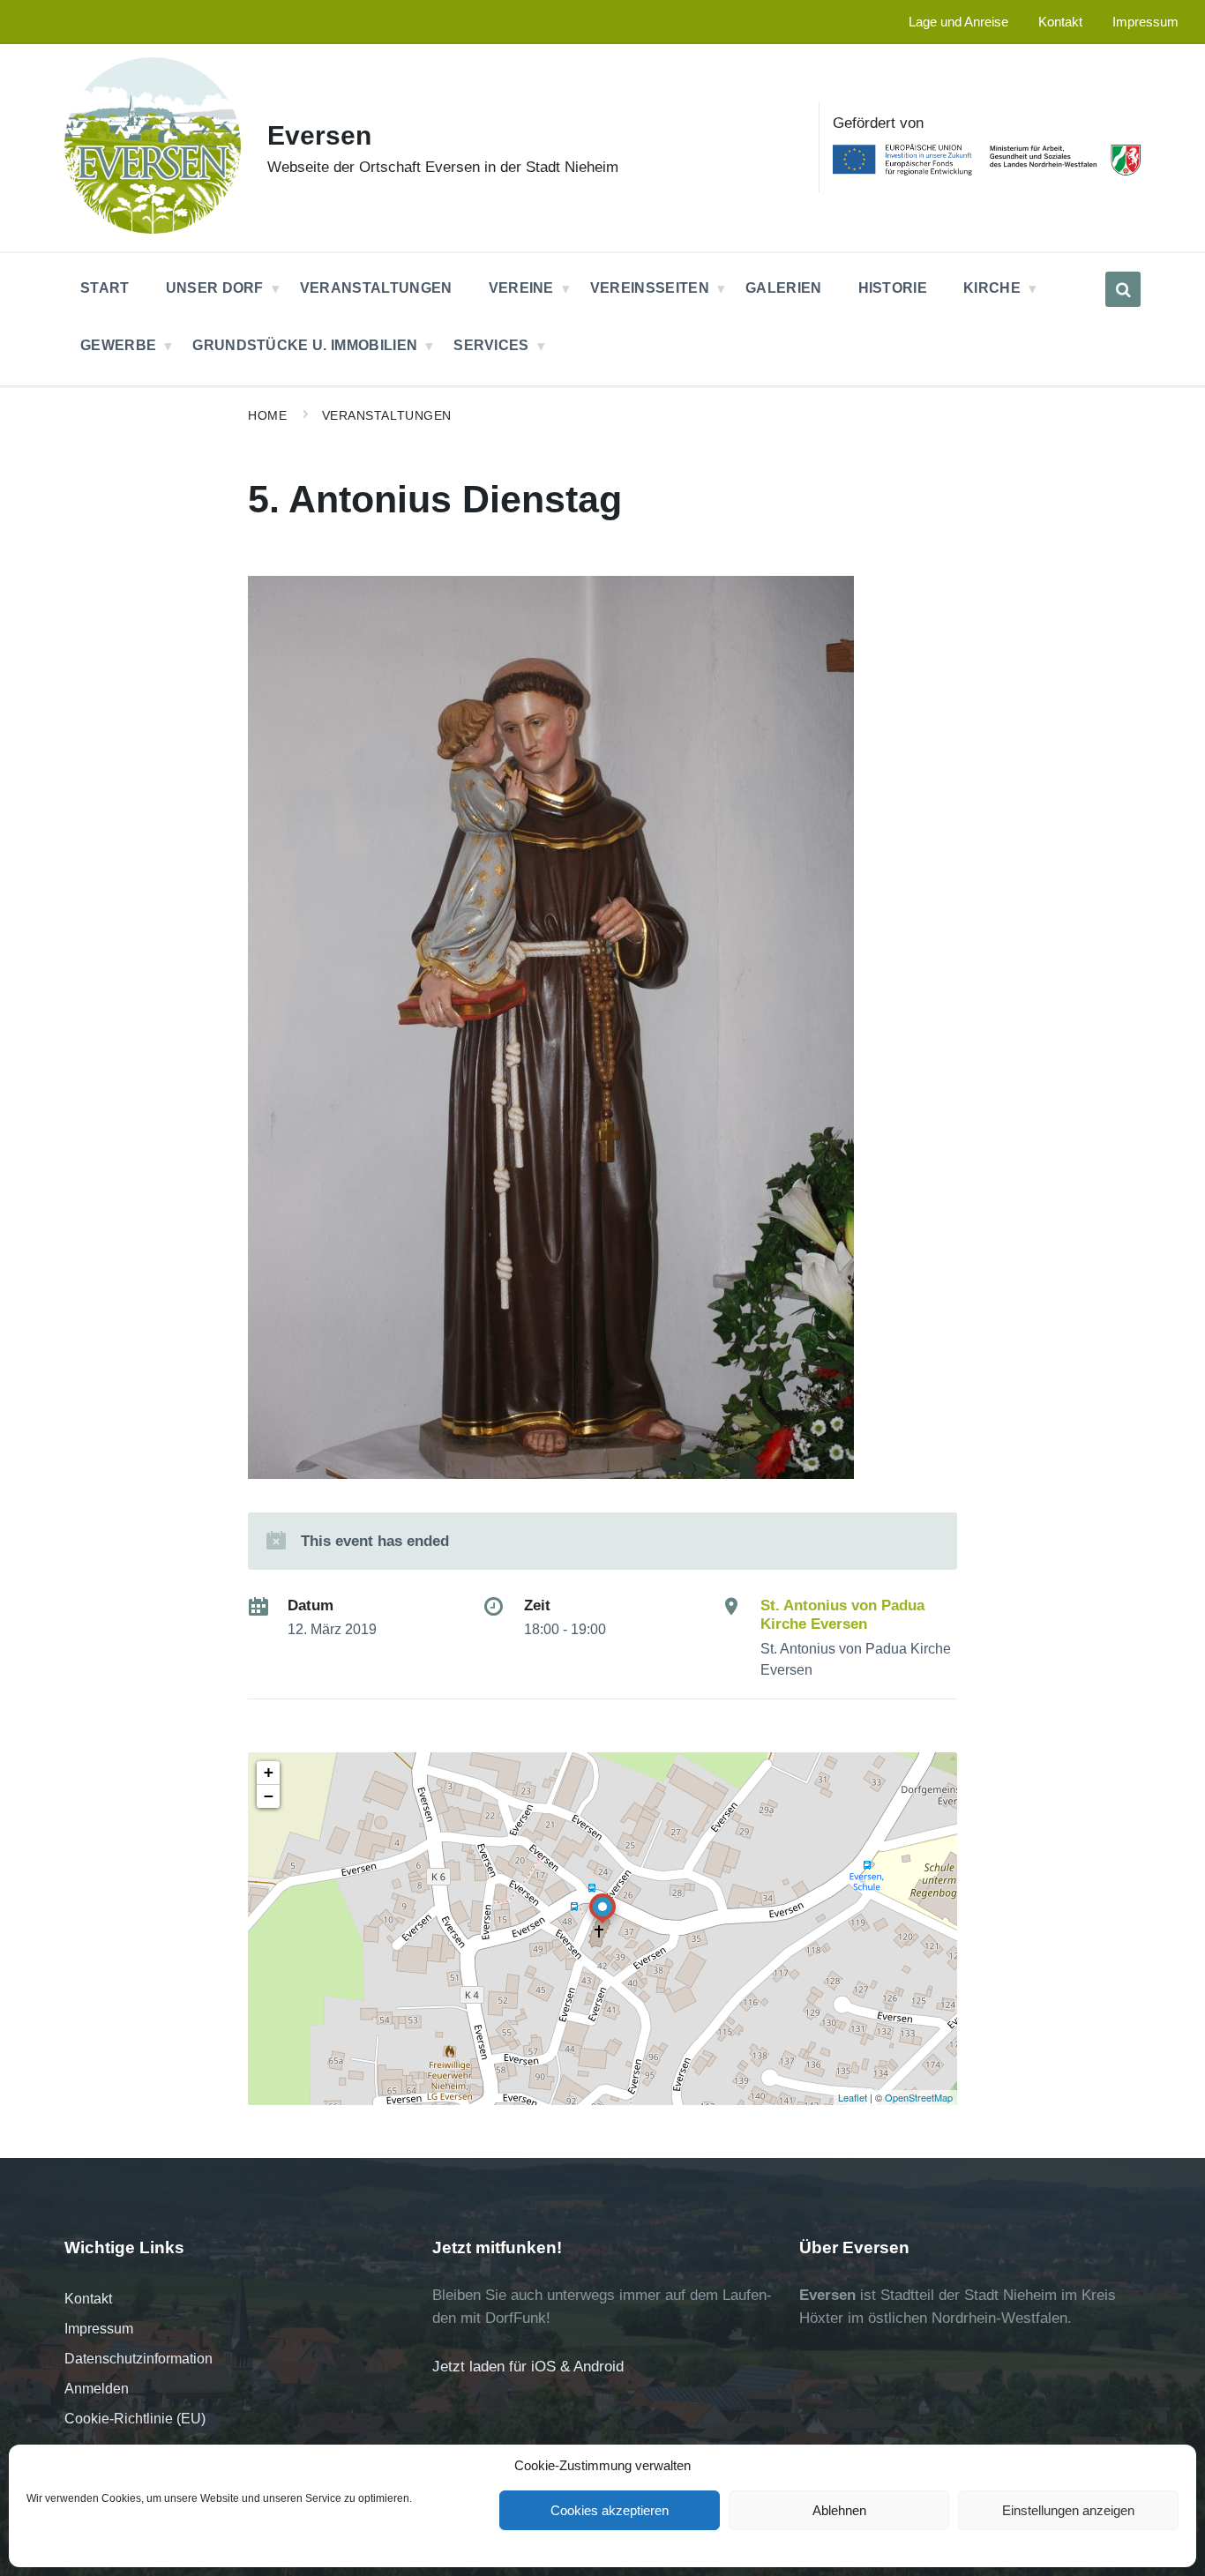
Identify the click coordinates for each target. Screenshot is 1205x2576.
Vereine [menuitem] (521, 288)
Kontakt (88, 2299)
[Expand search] (1123, 289)
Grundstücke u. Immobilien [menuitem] (305, 345)
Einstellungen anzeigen (1068, 2510)
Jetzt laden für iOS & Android (528, 2367)
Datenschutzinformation (138, 2359)
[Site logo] (153, 229)
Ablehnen (839, 2510)
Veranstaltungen (387, 415)
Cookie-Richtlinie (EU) (135, 2419)
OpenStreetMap (919, 2097)
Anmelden (97, 2389)
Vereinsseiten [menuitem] (650, 288)
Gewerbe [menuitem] (118, 345)
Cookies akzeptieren (610, 2510)
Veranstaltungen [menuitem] (376, 288)
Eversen (319, 135)
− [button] (269, 1796)
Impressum (99, 2329)
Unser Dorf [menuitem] (215, 288)
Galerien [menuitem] (784, 288)
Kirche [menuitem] (992, 288)
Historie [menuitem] (893, 288)
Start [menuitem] (105, 288)
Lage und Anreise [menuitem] (958, 22)
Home (267, 415)
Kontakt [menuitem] (1060, 22)
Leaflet (853, 2097)
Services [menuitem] (491, 345)
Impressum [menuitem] (1145, 22)
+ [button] (269, 1772)
